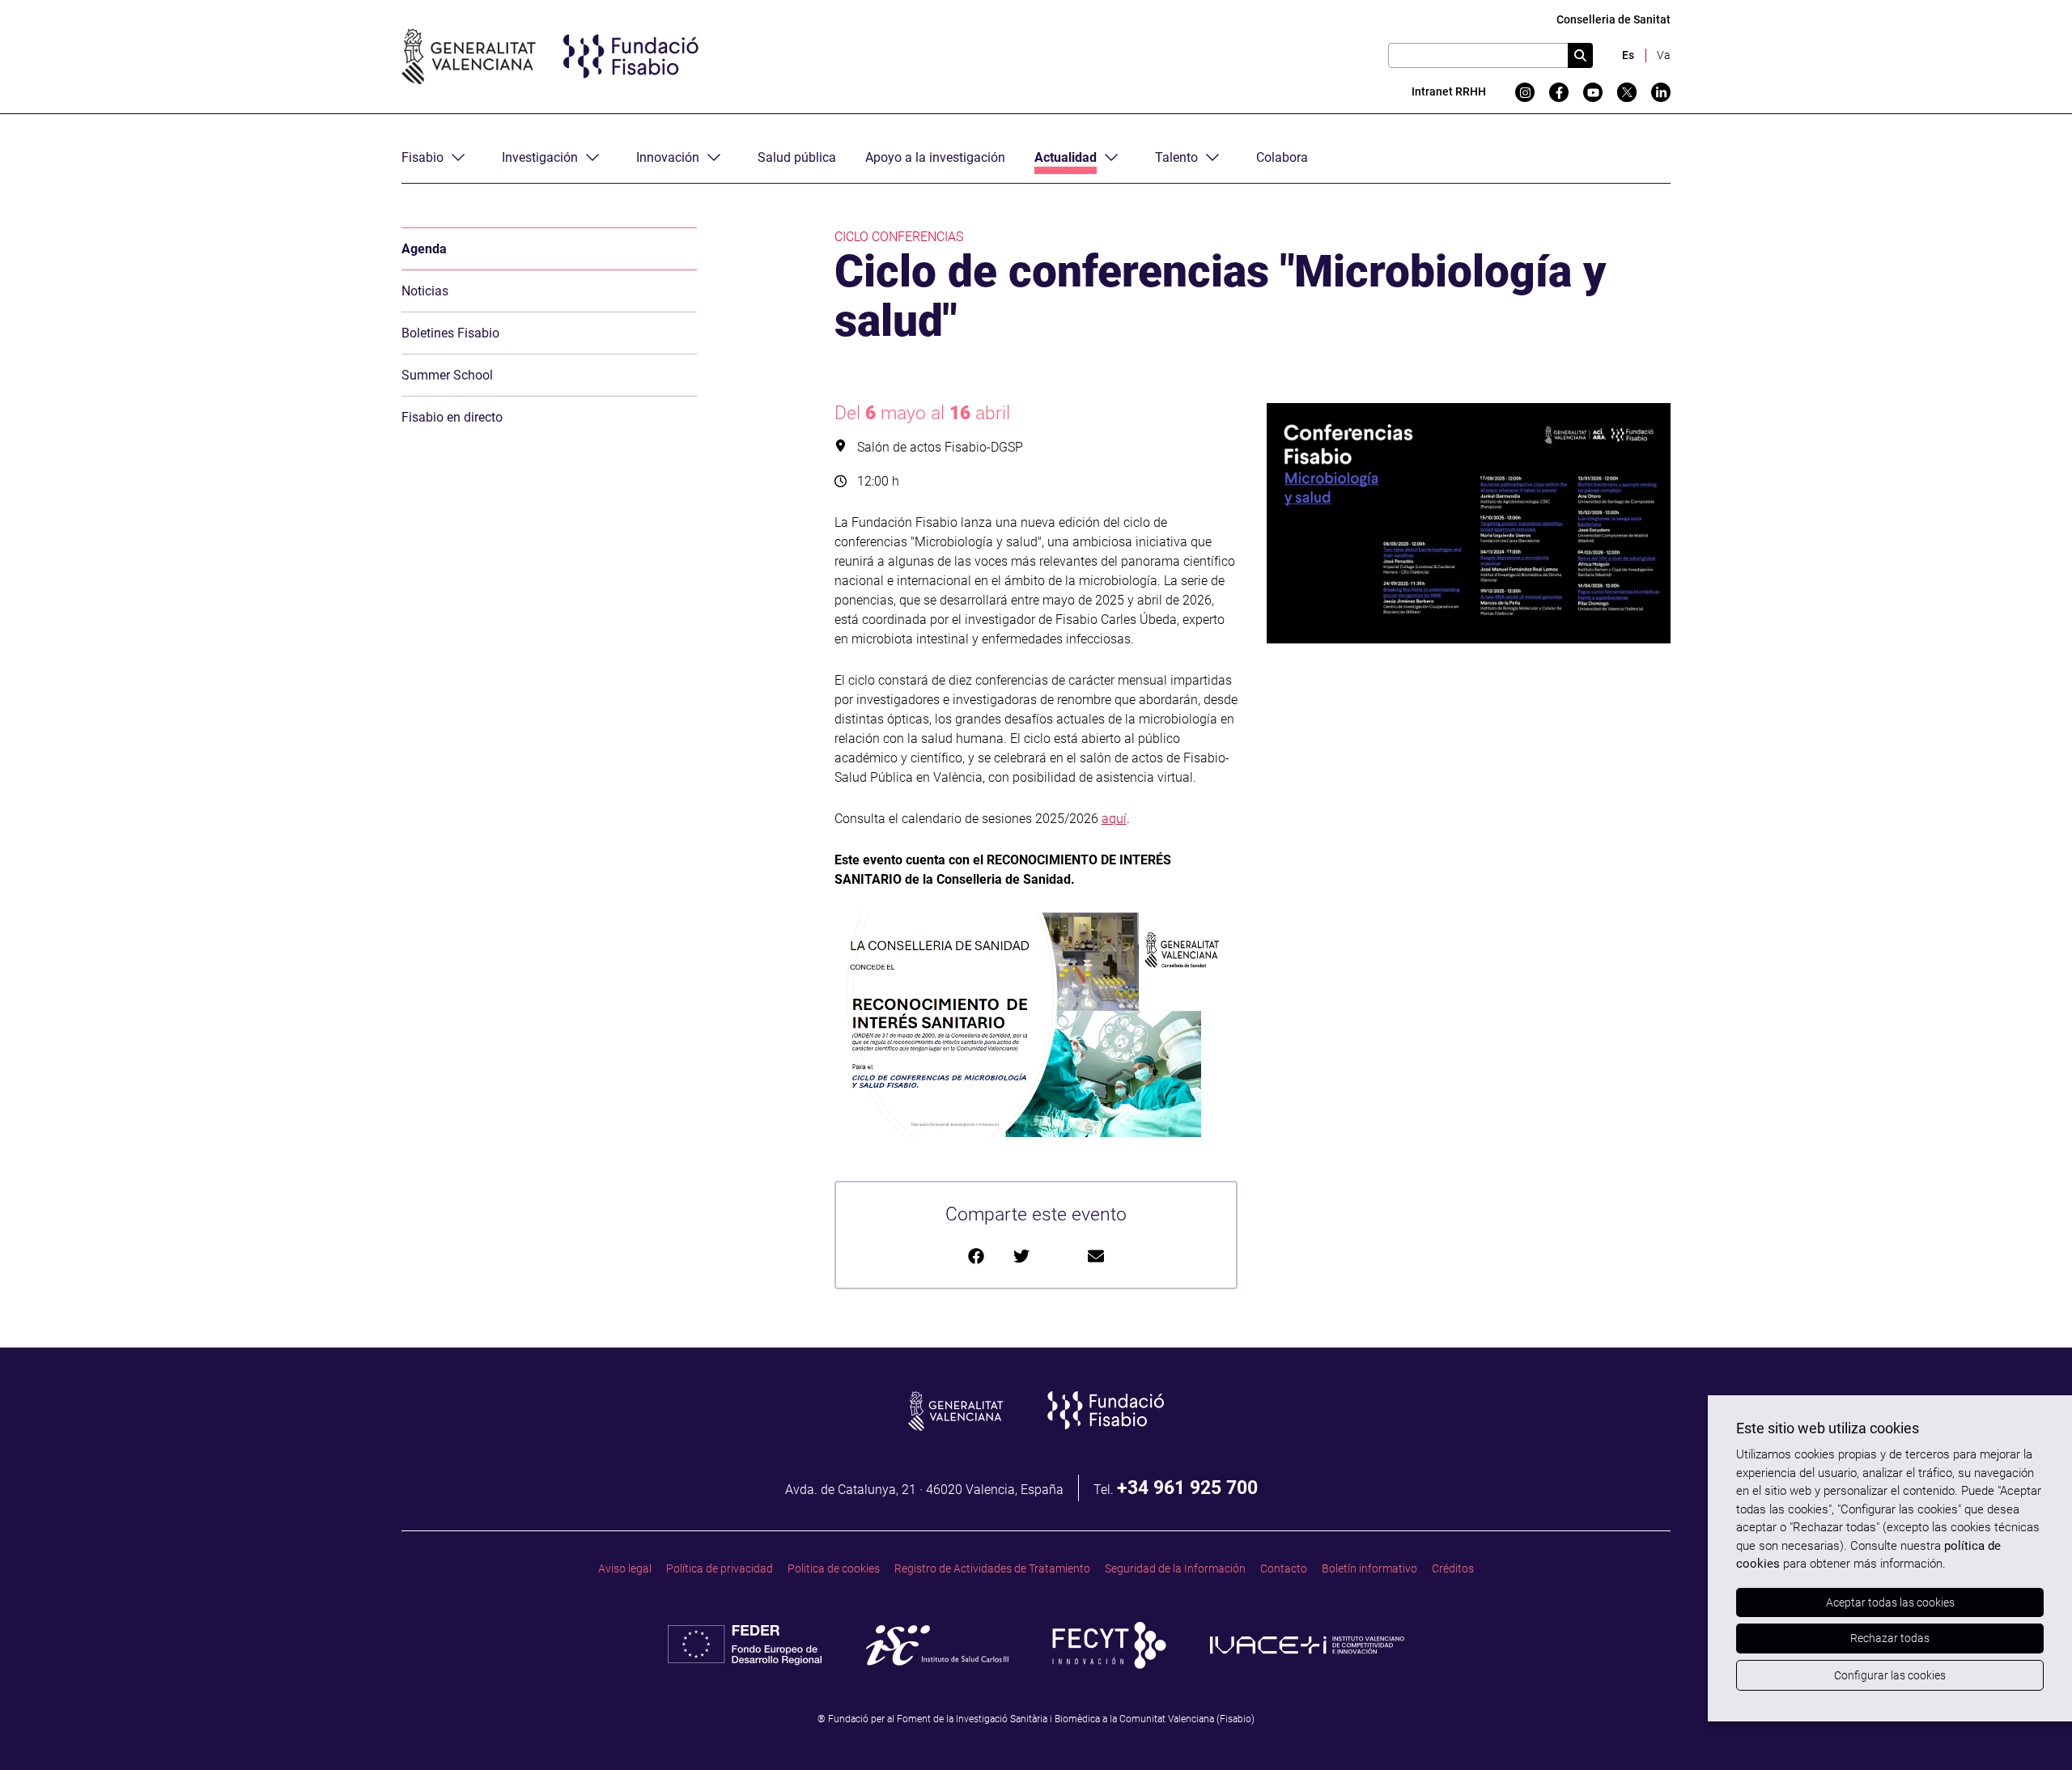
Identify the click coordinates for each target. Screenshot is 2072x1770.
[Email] (1096, 1256)
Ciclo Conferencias (899, 237)
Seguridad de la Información (1175, 1569)
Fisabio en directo (452, 417)
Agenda (424, 249)
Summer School (447, 375)
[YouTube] (1593, 92)
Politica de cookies (834, 1569)
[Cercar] (1580, 55)
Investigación (540, 157)
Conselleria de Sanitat (1613, 20)
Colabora (1282, 157)
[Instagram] (1525, 92)
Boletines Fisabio (450, 333)
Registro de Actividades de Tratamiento (992, 1569)
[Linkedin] (1661, 92)
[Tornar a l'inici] (2028, 1726)
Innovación (668, 157)
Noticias (425, 291)
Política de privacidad (720, 1569)
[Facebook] (1559, 92)
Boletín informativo (1369, 1569)
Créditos (1453, 1569)
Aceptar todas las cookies (1890, 1602)
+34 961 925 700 (1187, 1488)
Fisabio (422, 157)
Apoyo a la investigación (935, 157)
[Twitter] (1627, 92)
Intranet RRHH (1449, 92)
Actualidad (1066, 157)
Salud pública (797, 157)
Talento (1176, 157)
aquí (1114, 819)
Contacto (1284, 1569)
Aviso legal (625, 1569)
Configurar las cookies (1890, 1675)
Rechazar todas (1890, 1638)
